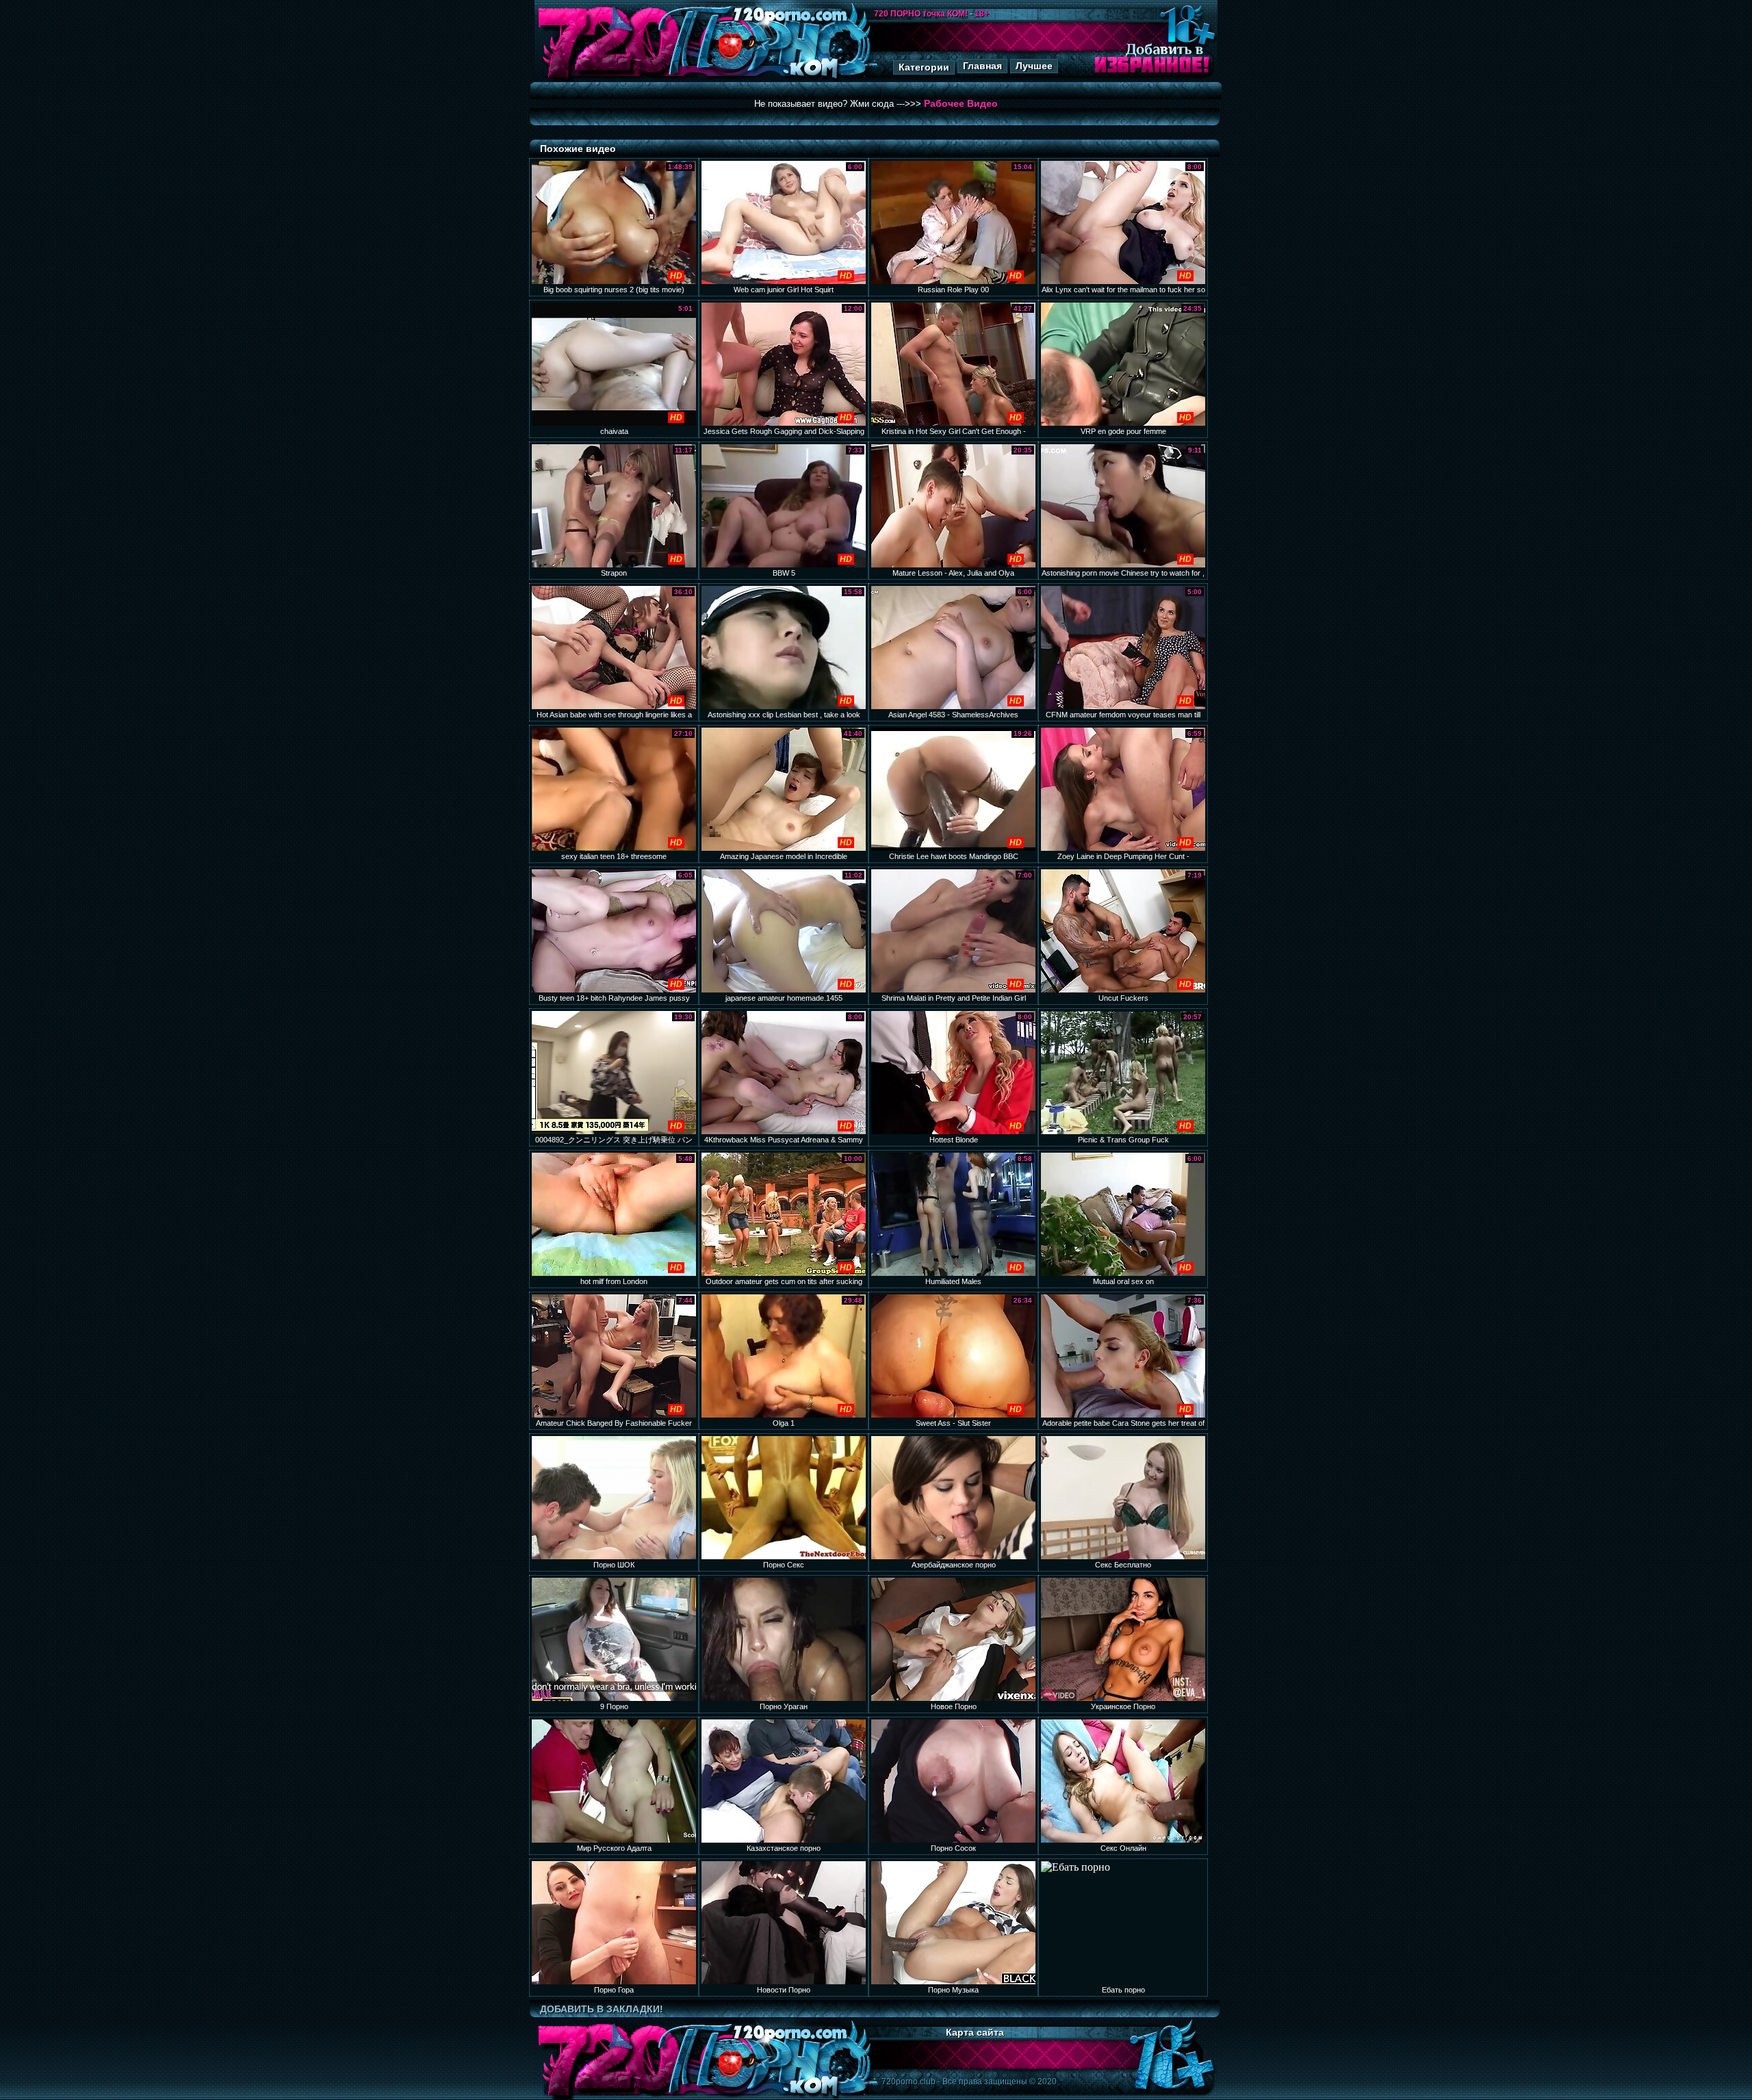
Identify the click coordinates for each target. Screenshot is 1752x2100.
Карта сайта (975, 2032)
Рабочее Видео (961, 103)
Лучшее (1034, 66)
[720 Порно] (608, 78)
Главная (982, 66)
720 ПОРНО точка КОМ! (921, 14)
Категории (924, 67)
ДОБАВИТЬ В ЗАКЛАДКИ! (602, 2009)
